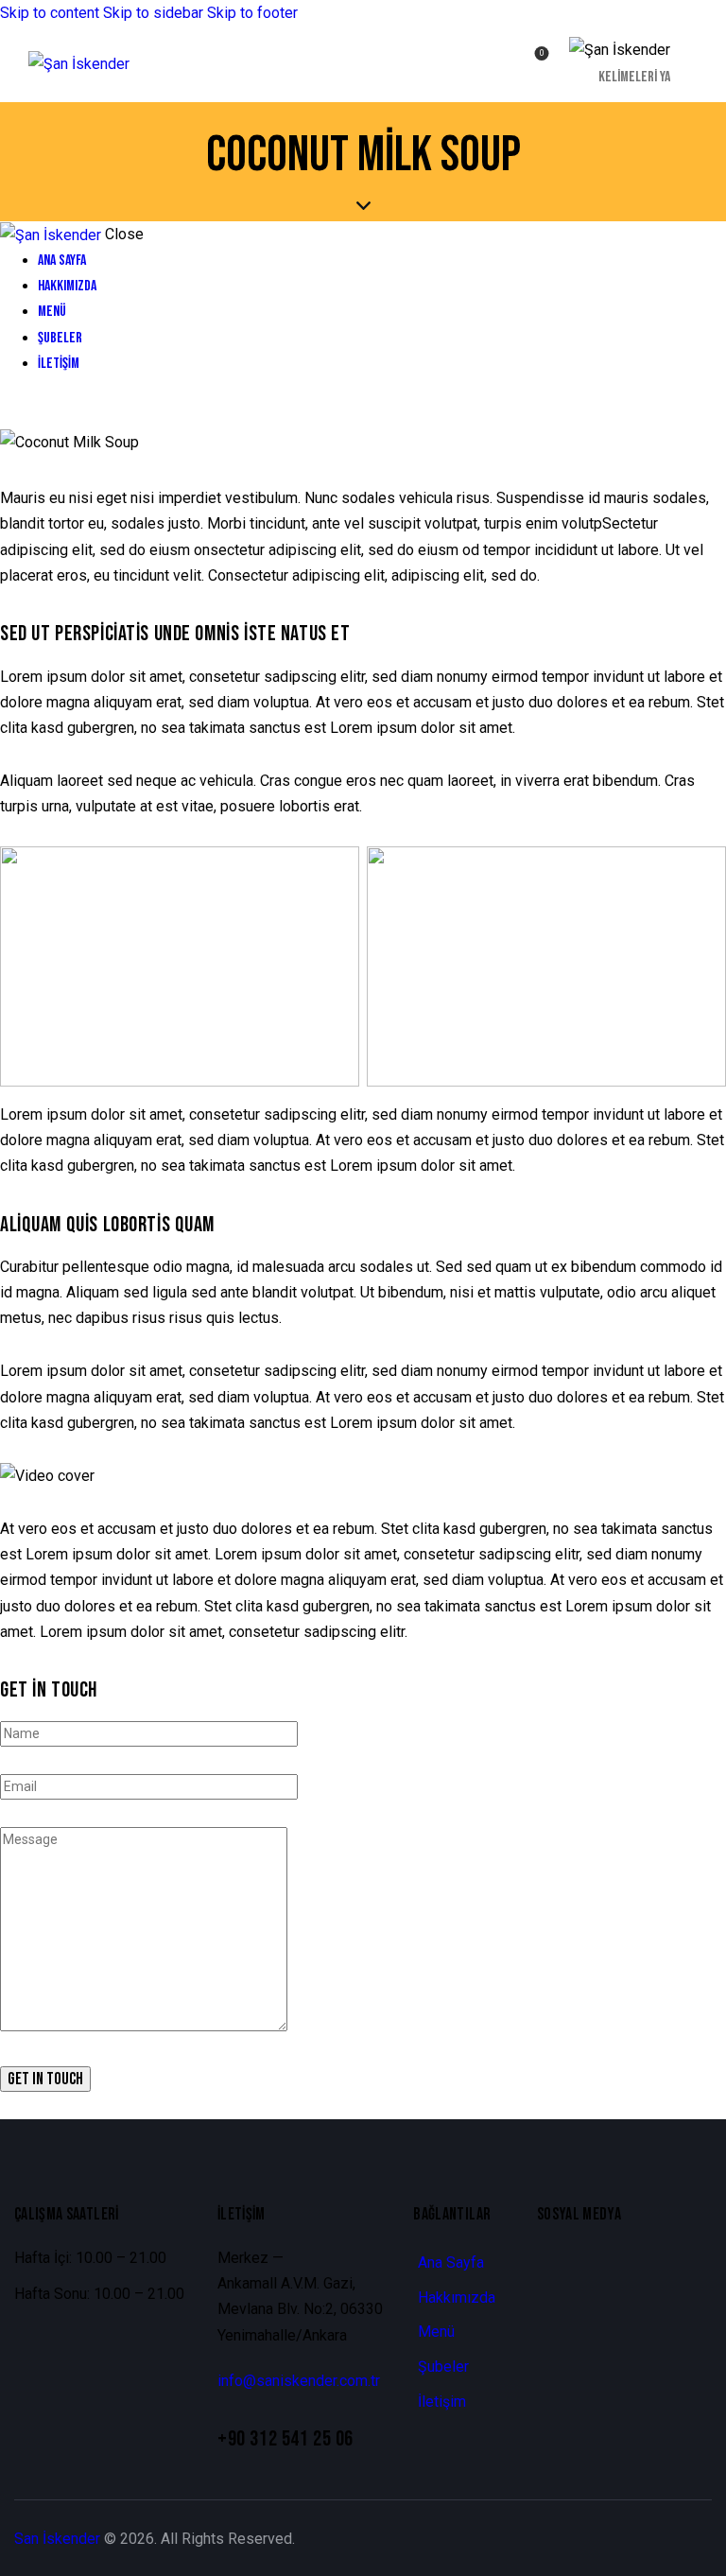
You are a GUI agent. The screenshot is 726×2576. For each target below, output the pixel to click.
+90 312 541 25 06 (285, 2439)
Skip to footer (252, 13)
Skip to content (50, 13)
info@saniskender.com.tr (299, 2381)
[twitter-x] (6, 417)
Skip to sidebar (153, 13)
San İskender (57, 2539)
